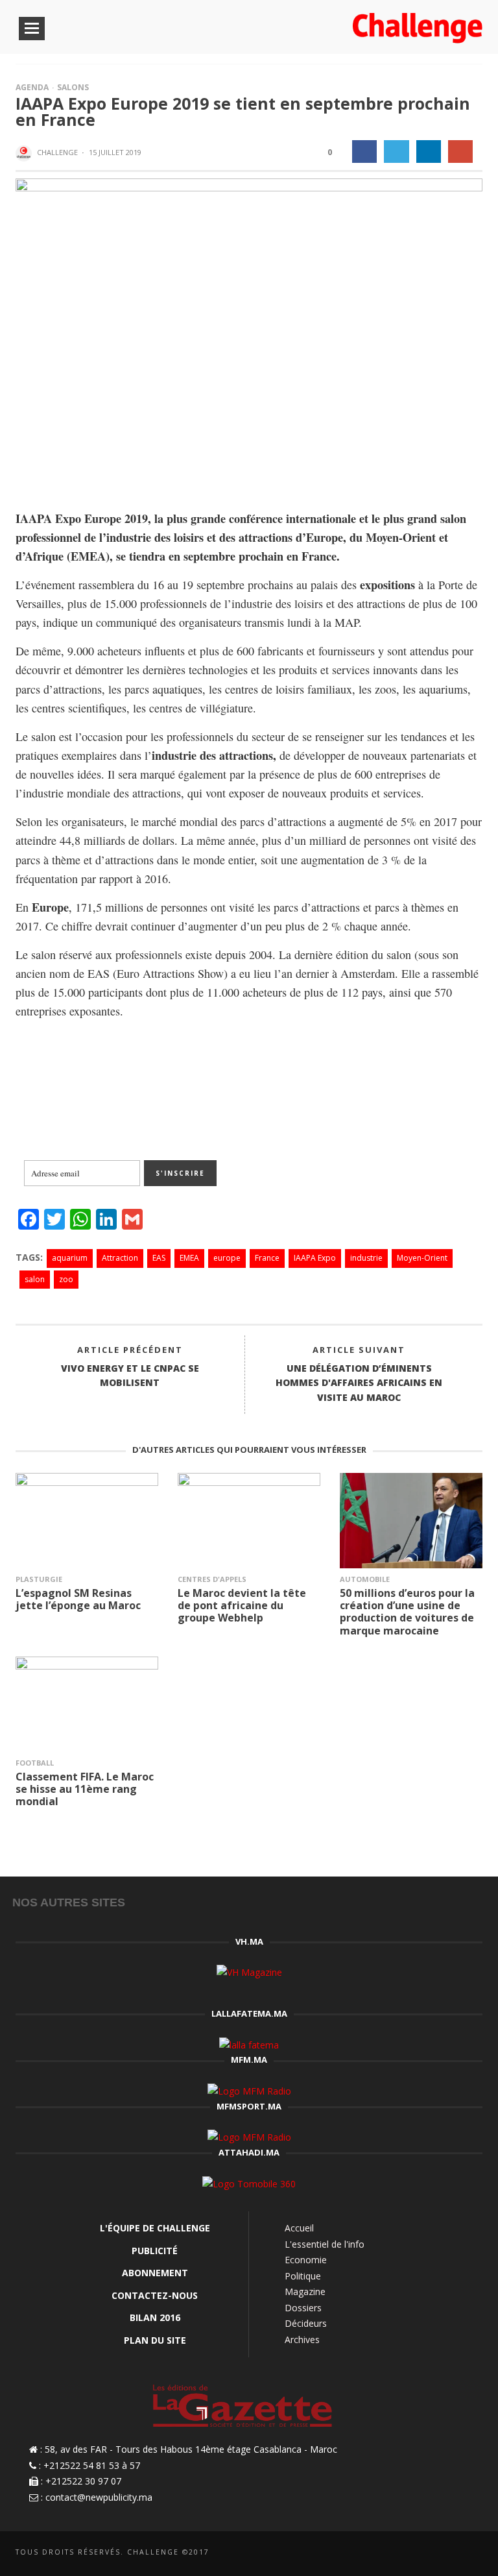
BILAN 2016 (155, 2317)
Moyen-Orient (422, 1258)
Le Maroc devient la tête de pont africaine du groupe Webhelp (242, 1605)
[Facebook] (409, 2554)
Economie (306, 2260)
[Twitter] (452, 2554)
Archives (302, 2339)
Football (35, 1763)
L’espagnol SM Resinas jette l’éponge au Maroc (78, 1599)
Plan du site (155, 2340)
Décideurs (306, 2323)
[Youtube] (474, 2554)
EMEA (189, 1258)
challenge (57, 152)
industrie (366, 1258)
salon (35, 1279)
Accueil (299, 2228)
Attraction (120, 1258)
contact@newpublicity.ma (99, 2497)
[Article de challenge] (25, 153)
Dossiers (303, 2308)
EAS (159, 1258)
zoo (66, 1279)
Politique (303, 2276)
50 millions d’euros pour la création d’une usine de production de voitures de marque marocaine (407, 1612)
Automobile (365, 1579)
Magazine (305, 2291)
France (267, 1258)
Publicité (155, 2251)
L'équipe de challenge (155, 2228)
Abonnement (155, 2273)
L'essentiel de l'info (325, 2244)
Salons (73, 87)
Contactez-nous (155, 2295)
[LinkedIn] (431, 2554)
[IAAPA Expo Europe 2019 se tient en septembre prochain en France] (249, 333)
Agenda (32, 87)
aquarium (70, 1258)
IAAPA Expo (315, 1258)
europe (227, 1258)
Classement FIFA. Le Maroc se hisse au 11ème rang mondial (85, 1789)
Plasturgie (39, 1579)
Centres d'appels (212, 1579)
